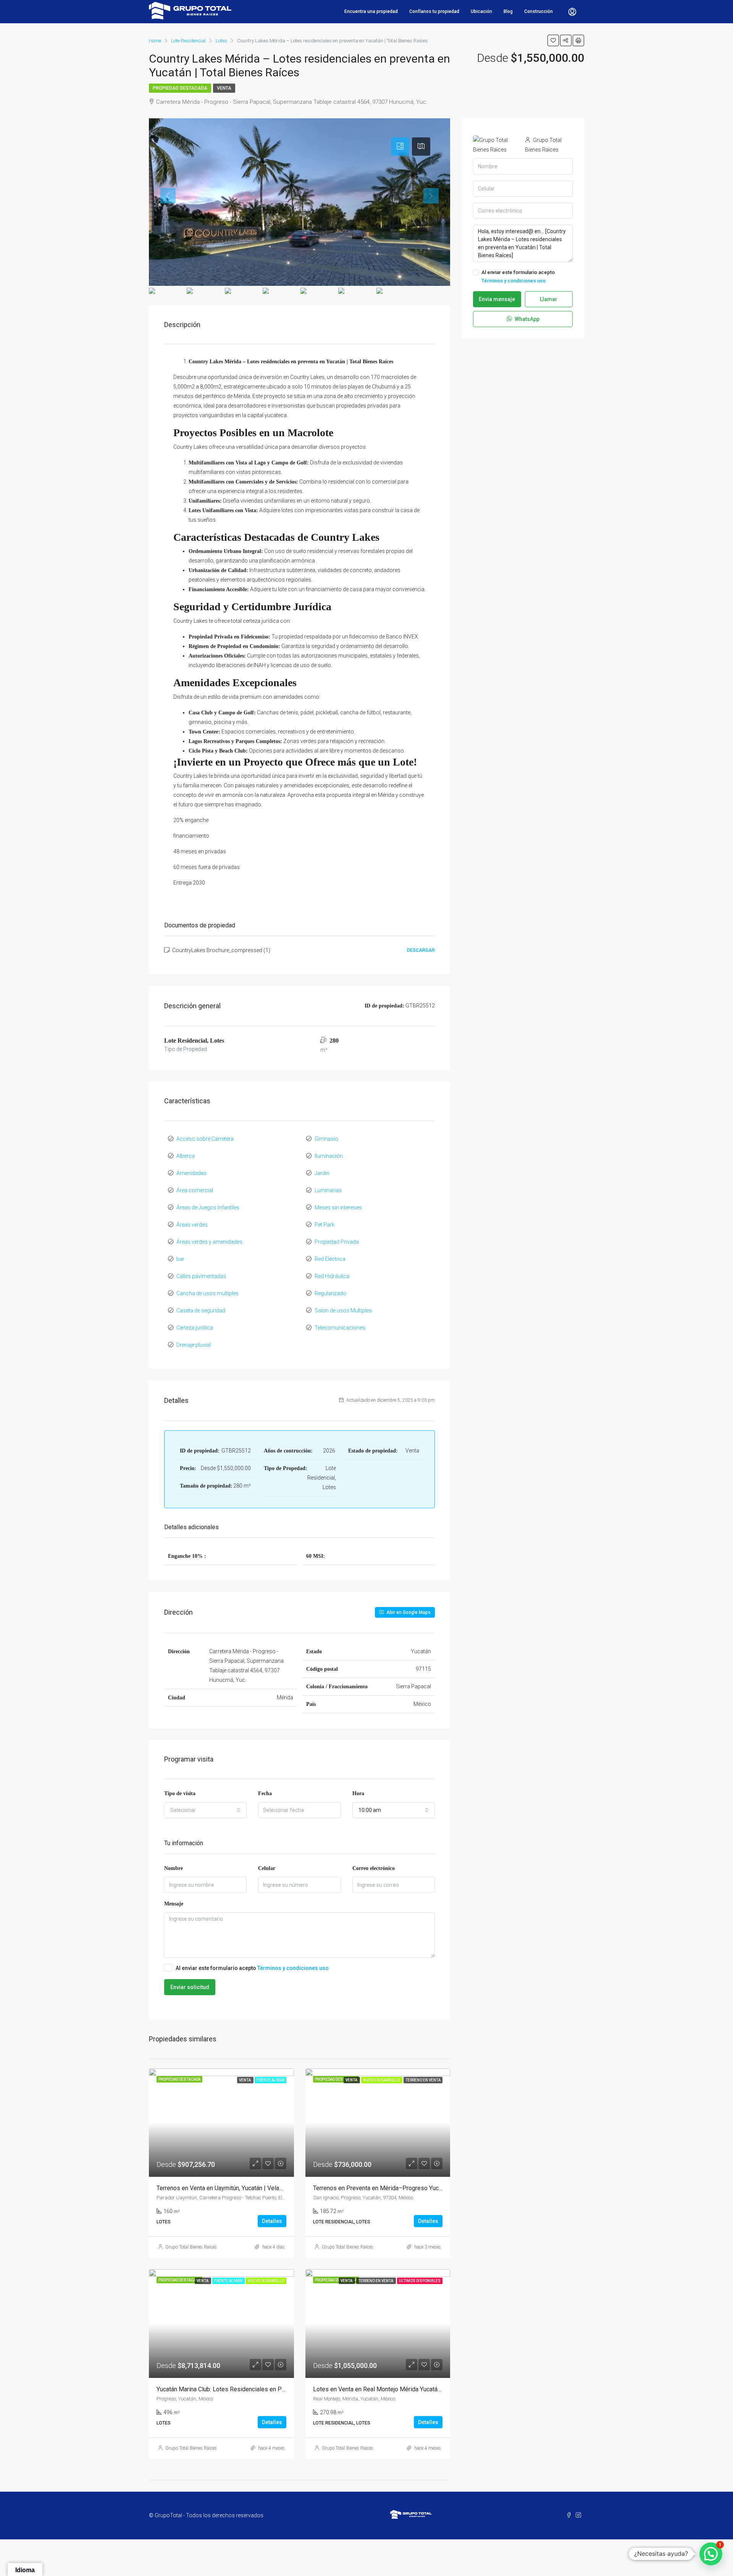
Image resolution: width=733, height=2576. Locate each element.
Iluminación (329, 1156)
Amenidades (191, 1173)
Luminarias (328, 1190)
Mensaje (174, 1904)
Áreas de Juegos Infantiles (208, 1207)
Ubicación (481, 11)
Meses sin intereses (338, 1207)
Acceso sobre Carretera (205, 1139)
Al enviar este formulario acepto (252, 1968)
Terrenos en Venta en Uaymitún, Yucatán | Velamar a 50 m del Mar (243, 2188)
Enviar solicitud (190, 1987)
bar (180, 1259)
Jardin (322, 1173)
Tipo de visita (180, 1793)
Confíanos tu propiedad (434, 11)
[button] (711, 2554)
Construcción (538, 11)
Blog (508, 11)
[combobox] (205, 1810)
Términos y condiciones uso (293, 1968)
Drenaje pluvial (194, 1345)
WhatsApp (526, 319)
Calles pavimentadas (201, 1276)
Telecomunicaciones (340, 1328)
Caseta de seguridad (201, 1311)
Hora (358, 1793)
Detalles (272, 2221)
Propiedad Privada (337, 1242)
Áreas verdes (192, 1225)
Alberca (186, 1156)
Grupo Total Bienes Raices (191, 2247)
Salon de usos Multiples (343, 1311)
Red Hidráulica (332, 1276)
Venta (224, 88)
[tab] (400, 147)
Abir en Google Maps (408, 1612)
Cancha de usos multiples (207, 1293)
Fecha (265, 1793)
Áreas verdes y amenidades (209, 1242)
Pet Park (325, 1225)
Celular (267, 1868)
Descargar (421, 950)
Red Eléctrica (330, 1259)
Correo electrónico (374, 1868)
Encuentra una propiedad (371, 11)
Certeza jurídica (195, 1328)
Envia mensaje (497, 299)
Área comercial (195, 1190)
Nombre (174, 1868)
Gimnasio (326, 1139)
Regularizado (330, 1293)
